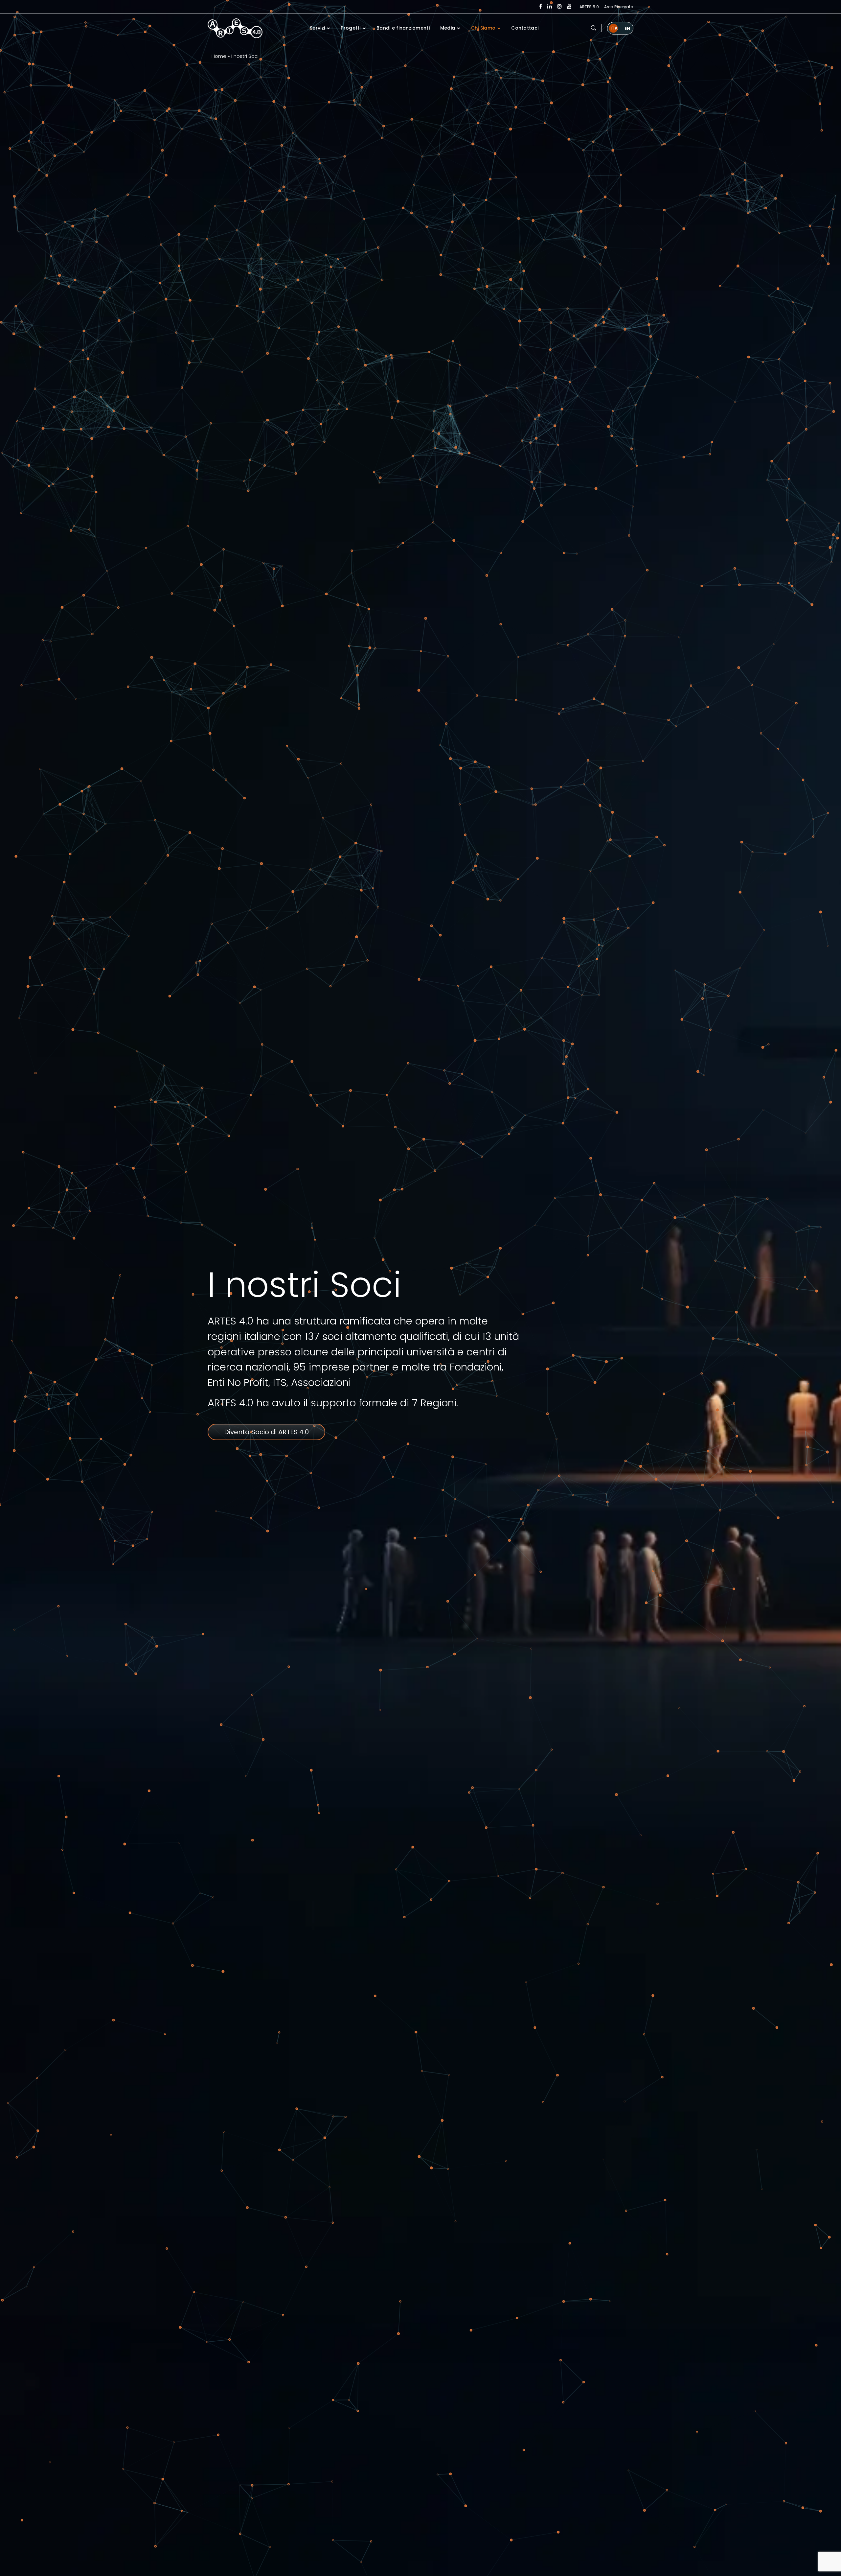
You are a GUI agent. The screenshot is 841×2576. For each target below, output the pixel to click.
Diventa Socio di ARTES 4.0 (266, 1432)
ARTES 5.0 (589, 7)
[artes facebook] (541, 7)
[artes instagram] (559, 7)
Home (219, 56)
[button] (594, 28)
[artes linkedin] (550, 7)
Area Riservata (619, 7)
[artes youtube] (569, 7)
